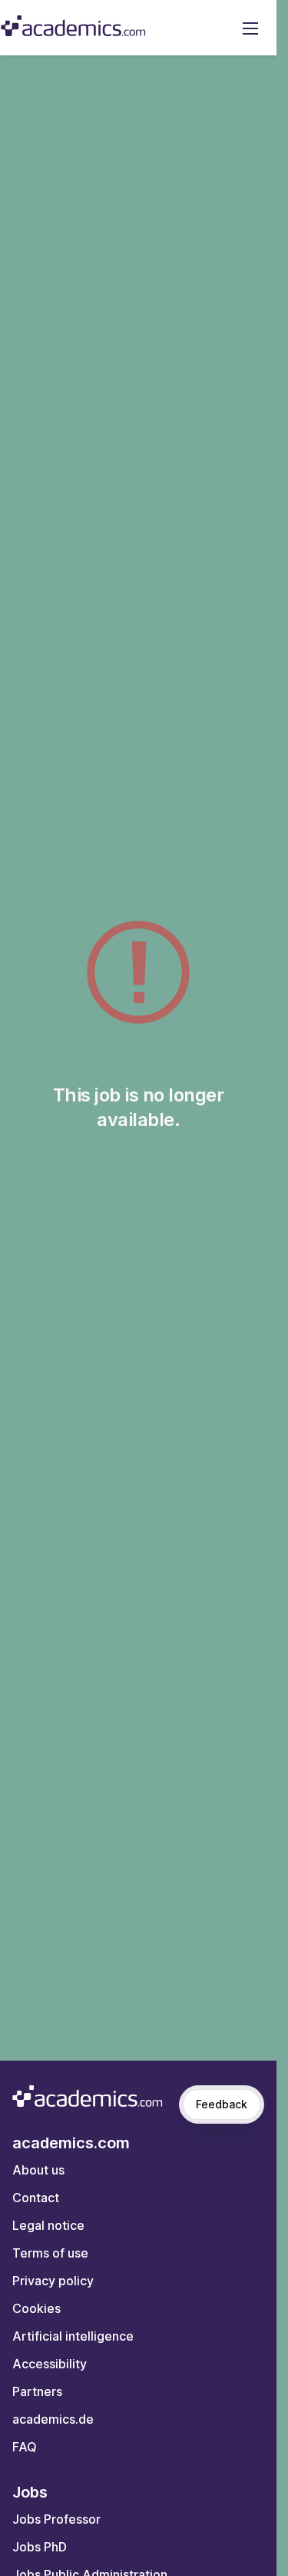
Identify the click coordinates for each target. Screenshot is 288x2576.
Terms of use (50, 2253)
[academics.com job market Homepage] (73, 26)
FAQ (25, 2447)
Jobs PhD (40, 2547)
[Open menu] (250, 28)
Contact (36, 2198)
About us (38, 2170)
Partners (37, 2391)
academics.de (53, 2419)
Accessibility (50, 2364)
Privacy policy (53, 2281)
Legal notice (48, 2225)
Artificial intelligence (73, 2336)
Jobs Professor (56, 2519)
